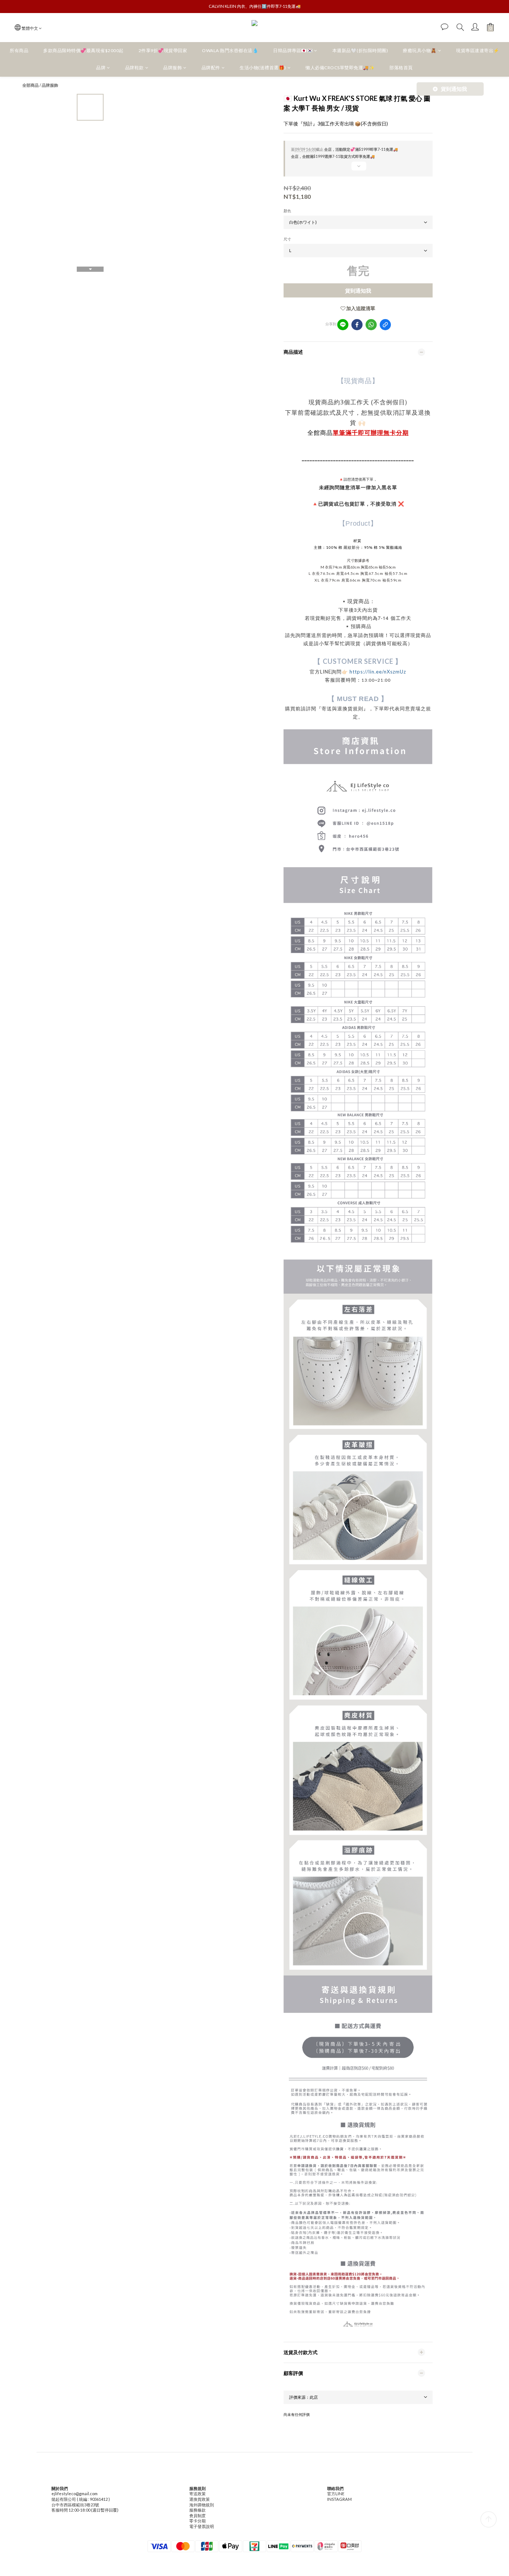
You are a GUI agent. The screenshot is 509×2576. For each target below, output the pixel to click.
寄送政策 (197, 2494)
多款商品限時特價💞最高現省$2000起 (83, 50)
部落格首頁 (401, 68)
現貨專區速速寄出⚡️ (478, 50)
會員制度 (197, 2515)
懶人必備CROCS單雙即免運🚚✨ (340, 68)
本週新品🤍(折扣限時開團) (360, 50)
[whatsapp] (371, 325)
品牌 (101, 68)
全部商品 (31, 85)
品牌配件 (211, 68)
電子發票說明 (202, 2526)
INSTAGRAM (339, 2499)
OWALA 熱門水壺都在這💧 (230, 50)
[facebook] (357, 325)
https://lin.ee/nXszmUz (378, 672)
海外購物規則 (202, 2505)
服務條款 (197, 2510)
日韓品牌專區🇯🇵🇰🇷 (293, 50)
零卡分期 (197, 2521)
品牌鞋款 (135, 68)
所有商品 (19, 50)
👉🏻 (345, 672)
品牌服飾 (173, 68)
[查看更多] (358, 169)
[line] (343, 325)
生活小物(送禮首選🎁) (263, 68)
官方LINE (336, 2494)
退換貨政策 (200, 2499)
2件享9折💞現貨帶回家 (163, 50)
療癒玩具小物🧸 (420, 50)
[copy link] (385, 325)
